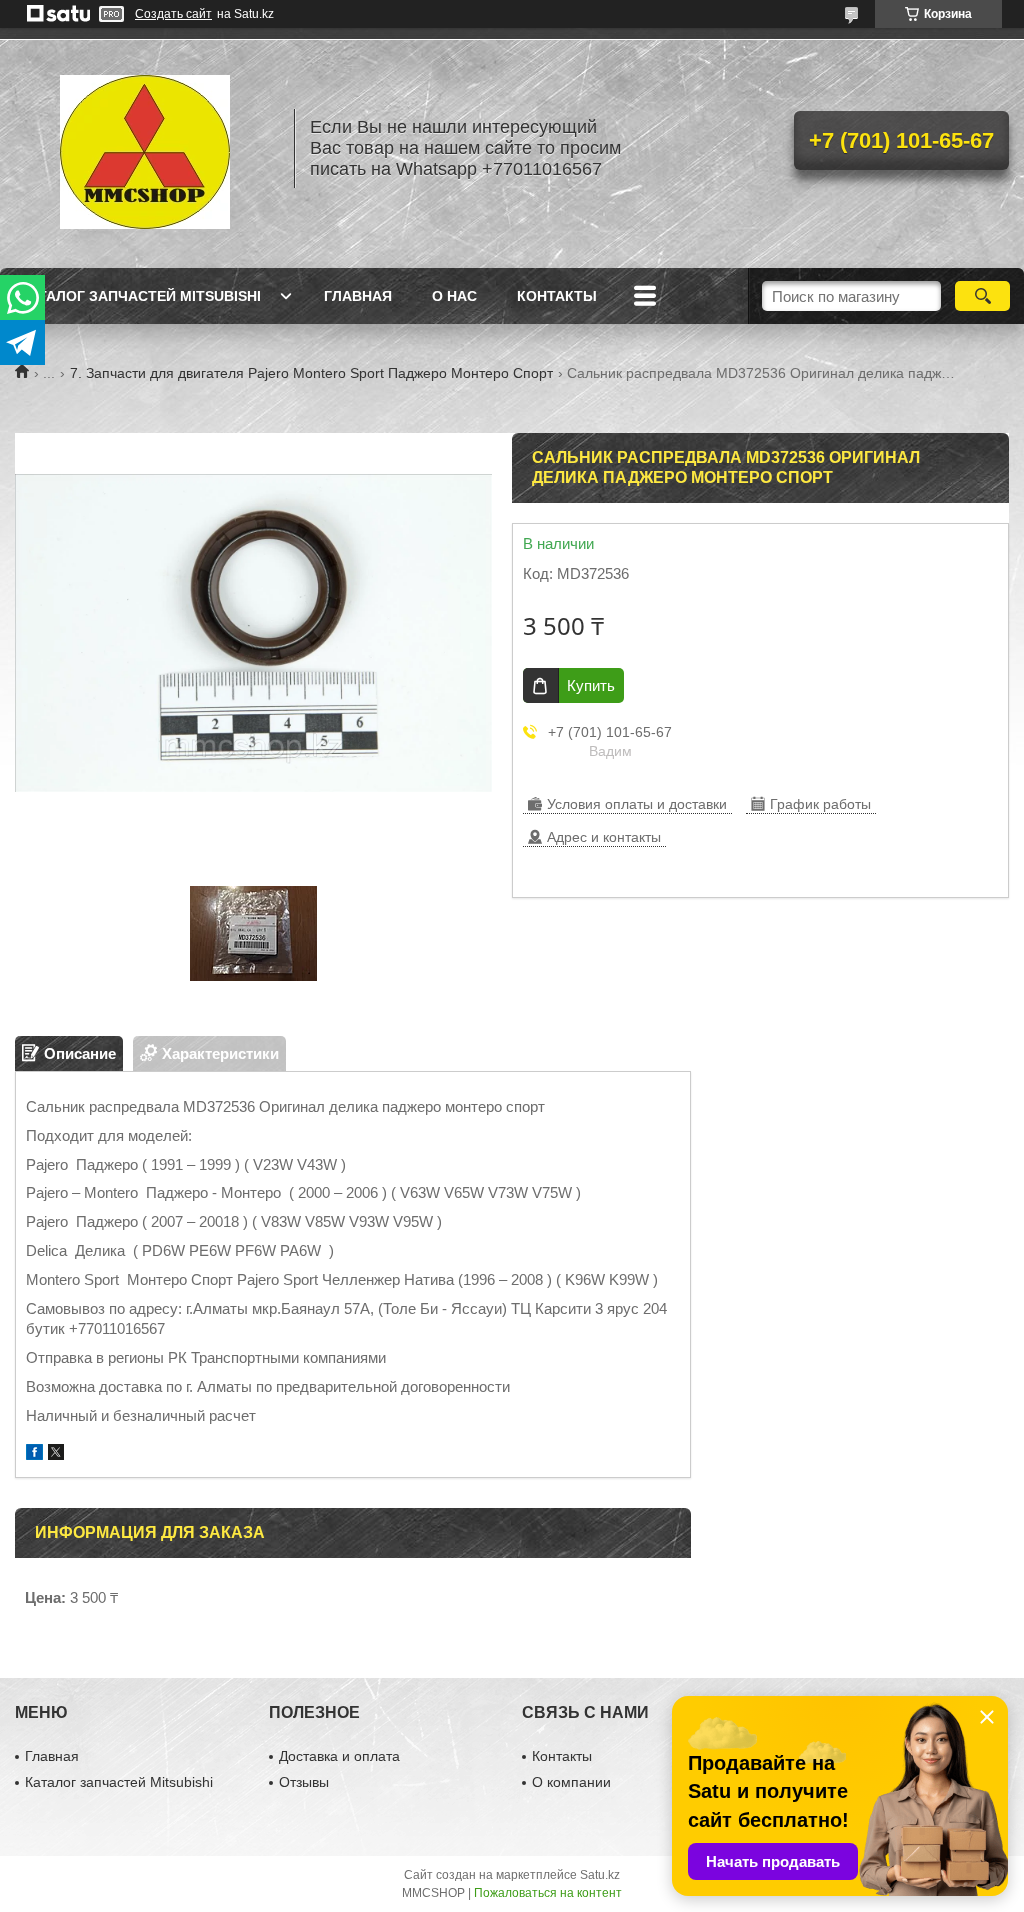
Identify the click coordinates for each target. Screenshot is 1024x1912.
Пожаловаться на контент (548, 1893)
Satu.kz (600, 1875)
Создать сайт (173, 14)
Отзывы (304, 1782)
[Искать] (982, 296)
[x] (56, 1454)
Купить (591, 685)
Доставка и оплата (339, 1756)
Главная (358, 296)
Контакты (557, 296)
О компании (571, 1782)
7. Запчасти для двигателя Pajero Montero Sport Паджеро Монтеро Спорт (311, 373)
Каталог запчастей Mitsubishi (140, 296)
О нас (454, 296)
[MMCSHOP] (145, 148)
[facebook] (34, 1454)
